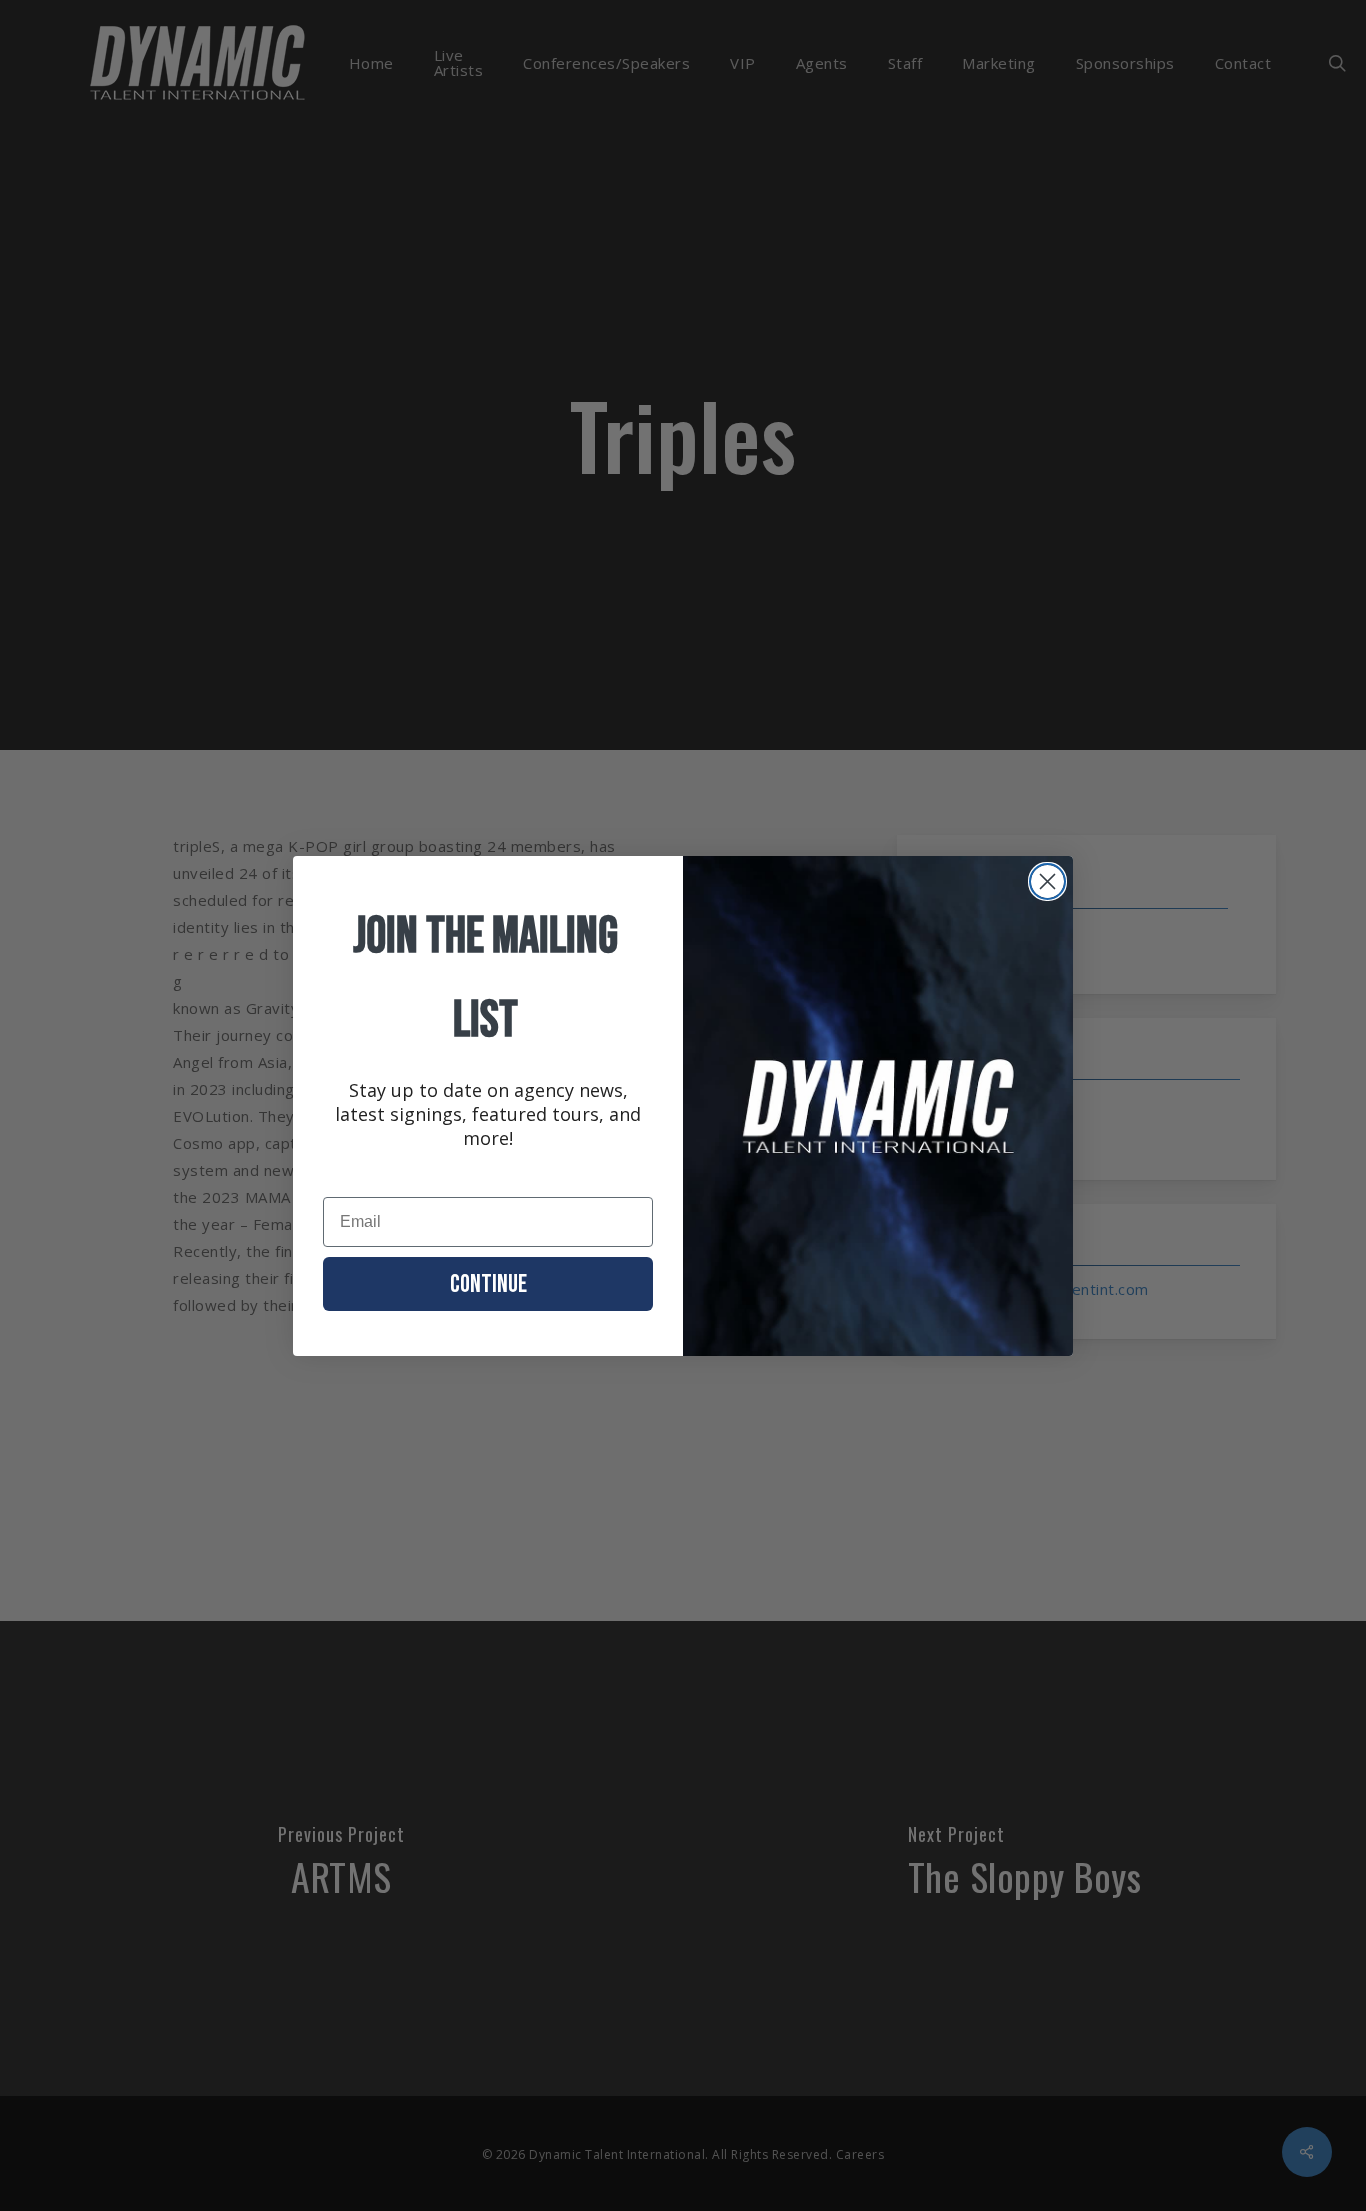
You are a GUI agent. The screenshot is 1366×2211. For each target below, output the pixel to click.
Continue (488, 1284)
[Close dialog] (1047, 881)
